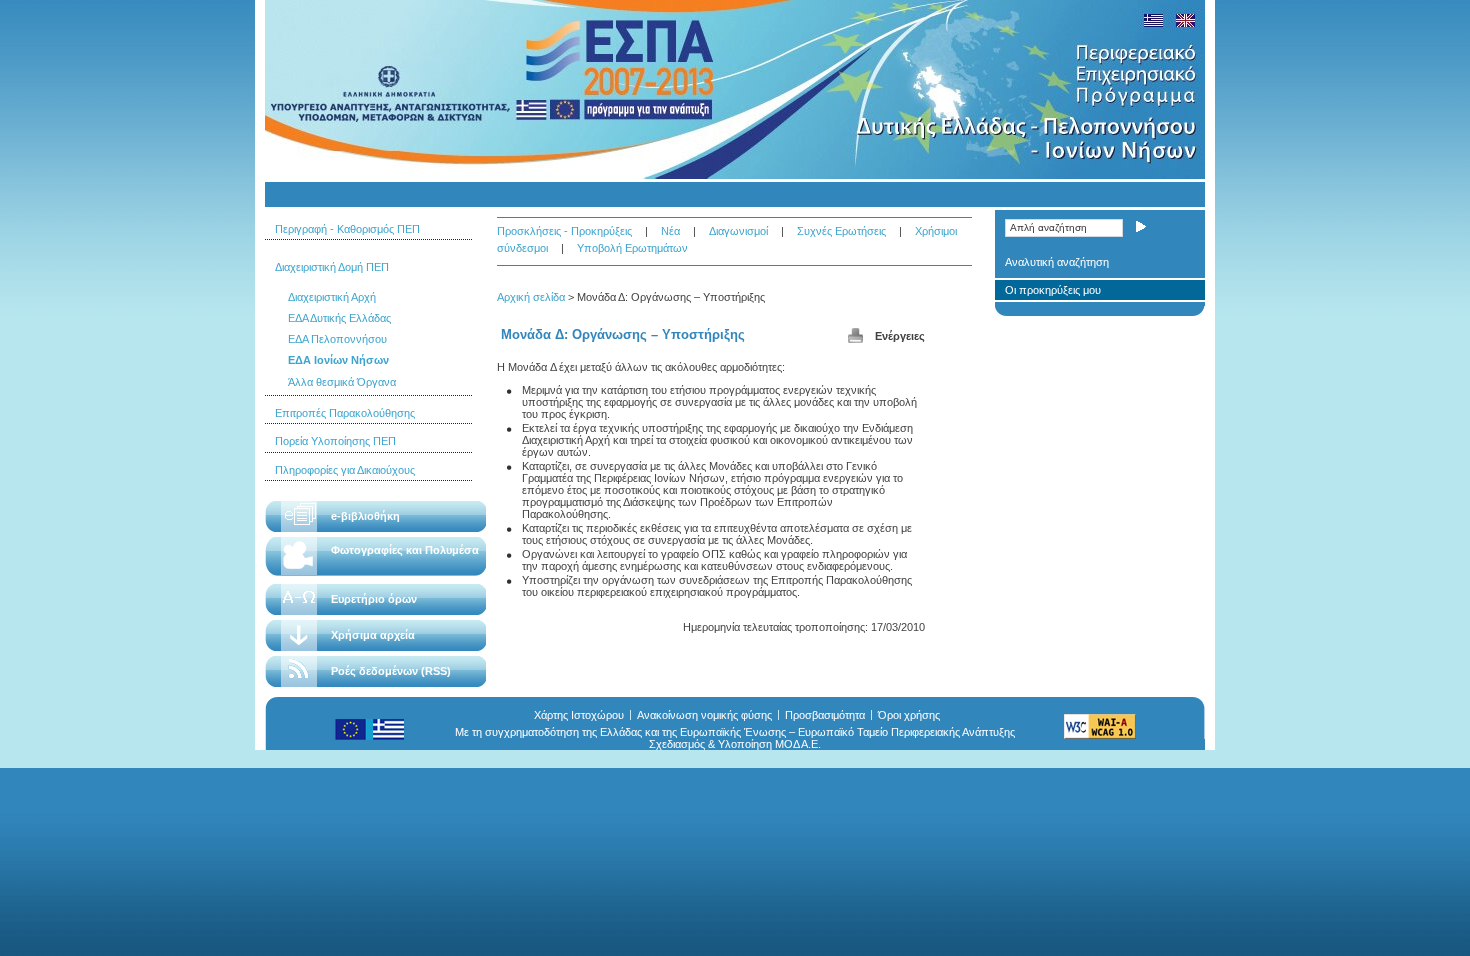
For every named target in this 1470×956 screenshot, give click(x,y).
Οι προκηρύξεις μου (1053, 290)
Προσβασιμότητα (825, 715)
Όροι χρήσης (909, 715)
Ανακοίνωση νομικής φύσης (704, 715)
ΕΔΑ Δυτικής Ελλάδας (339, 318)
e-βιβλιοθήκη (365, 516)
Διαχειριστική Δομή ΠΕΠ (332, 267)
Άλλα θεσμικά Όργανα (342, 382)
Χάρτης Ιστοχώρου (579, 715)
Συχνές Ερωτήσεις (841, 231)
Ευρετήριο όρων (374, 599)
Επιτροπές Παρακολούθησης (345, 413)
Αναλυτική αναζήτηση (1057, 262)
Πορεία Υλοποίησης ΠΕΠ (335, 441)
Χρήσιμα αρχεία (373, 635)
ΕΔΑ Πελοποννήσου (337, 339)
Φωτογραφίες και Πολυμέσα (405, 550)
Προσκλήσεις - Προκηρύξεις (564, 231)
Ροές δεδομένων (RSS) (391, 671)
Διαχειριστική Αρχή (332, 297)
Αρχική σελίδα (531, 297)
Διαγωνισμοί (738, 231)
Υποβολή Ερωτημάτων (632, 248)
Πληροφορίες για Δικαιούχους (345, 470)
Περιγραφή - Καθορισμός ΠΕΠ (347, 229)
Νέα (670, 231)
